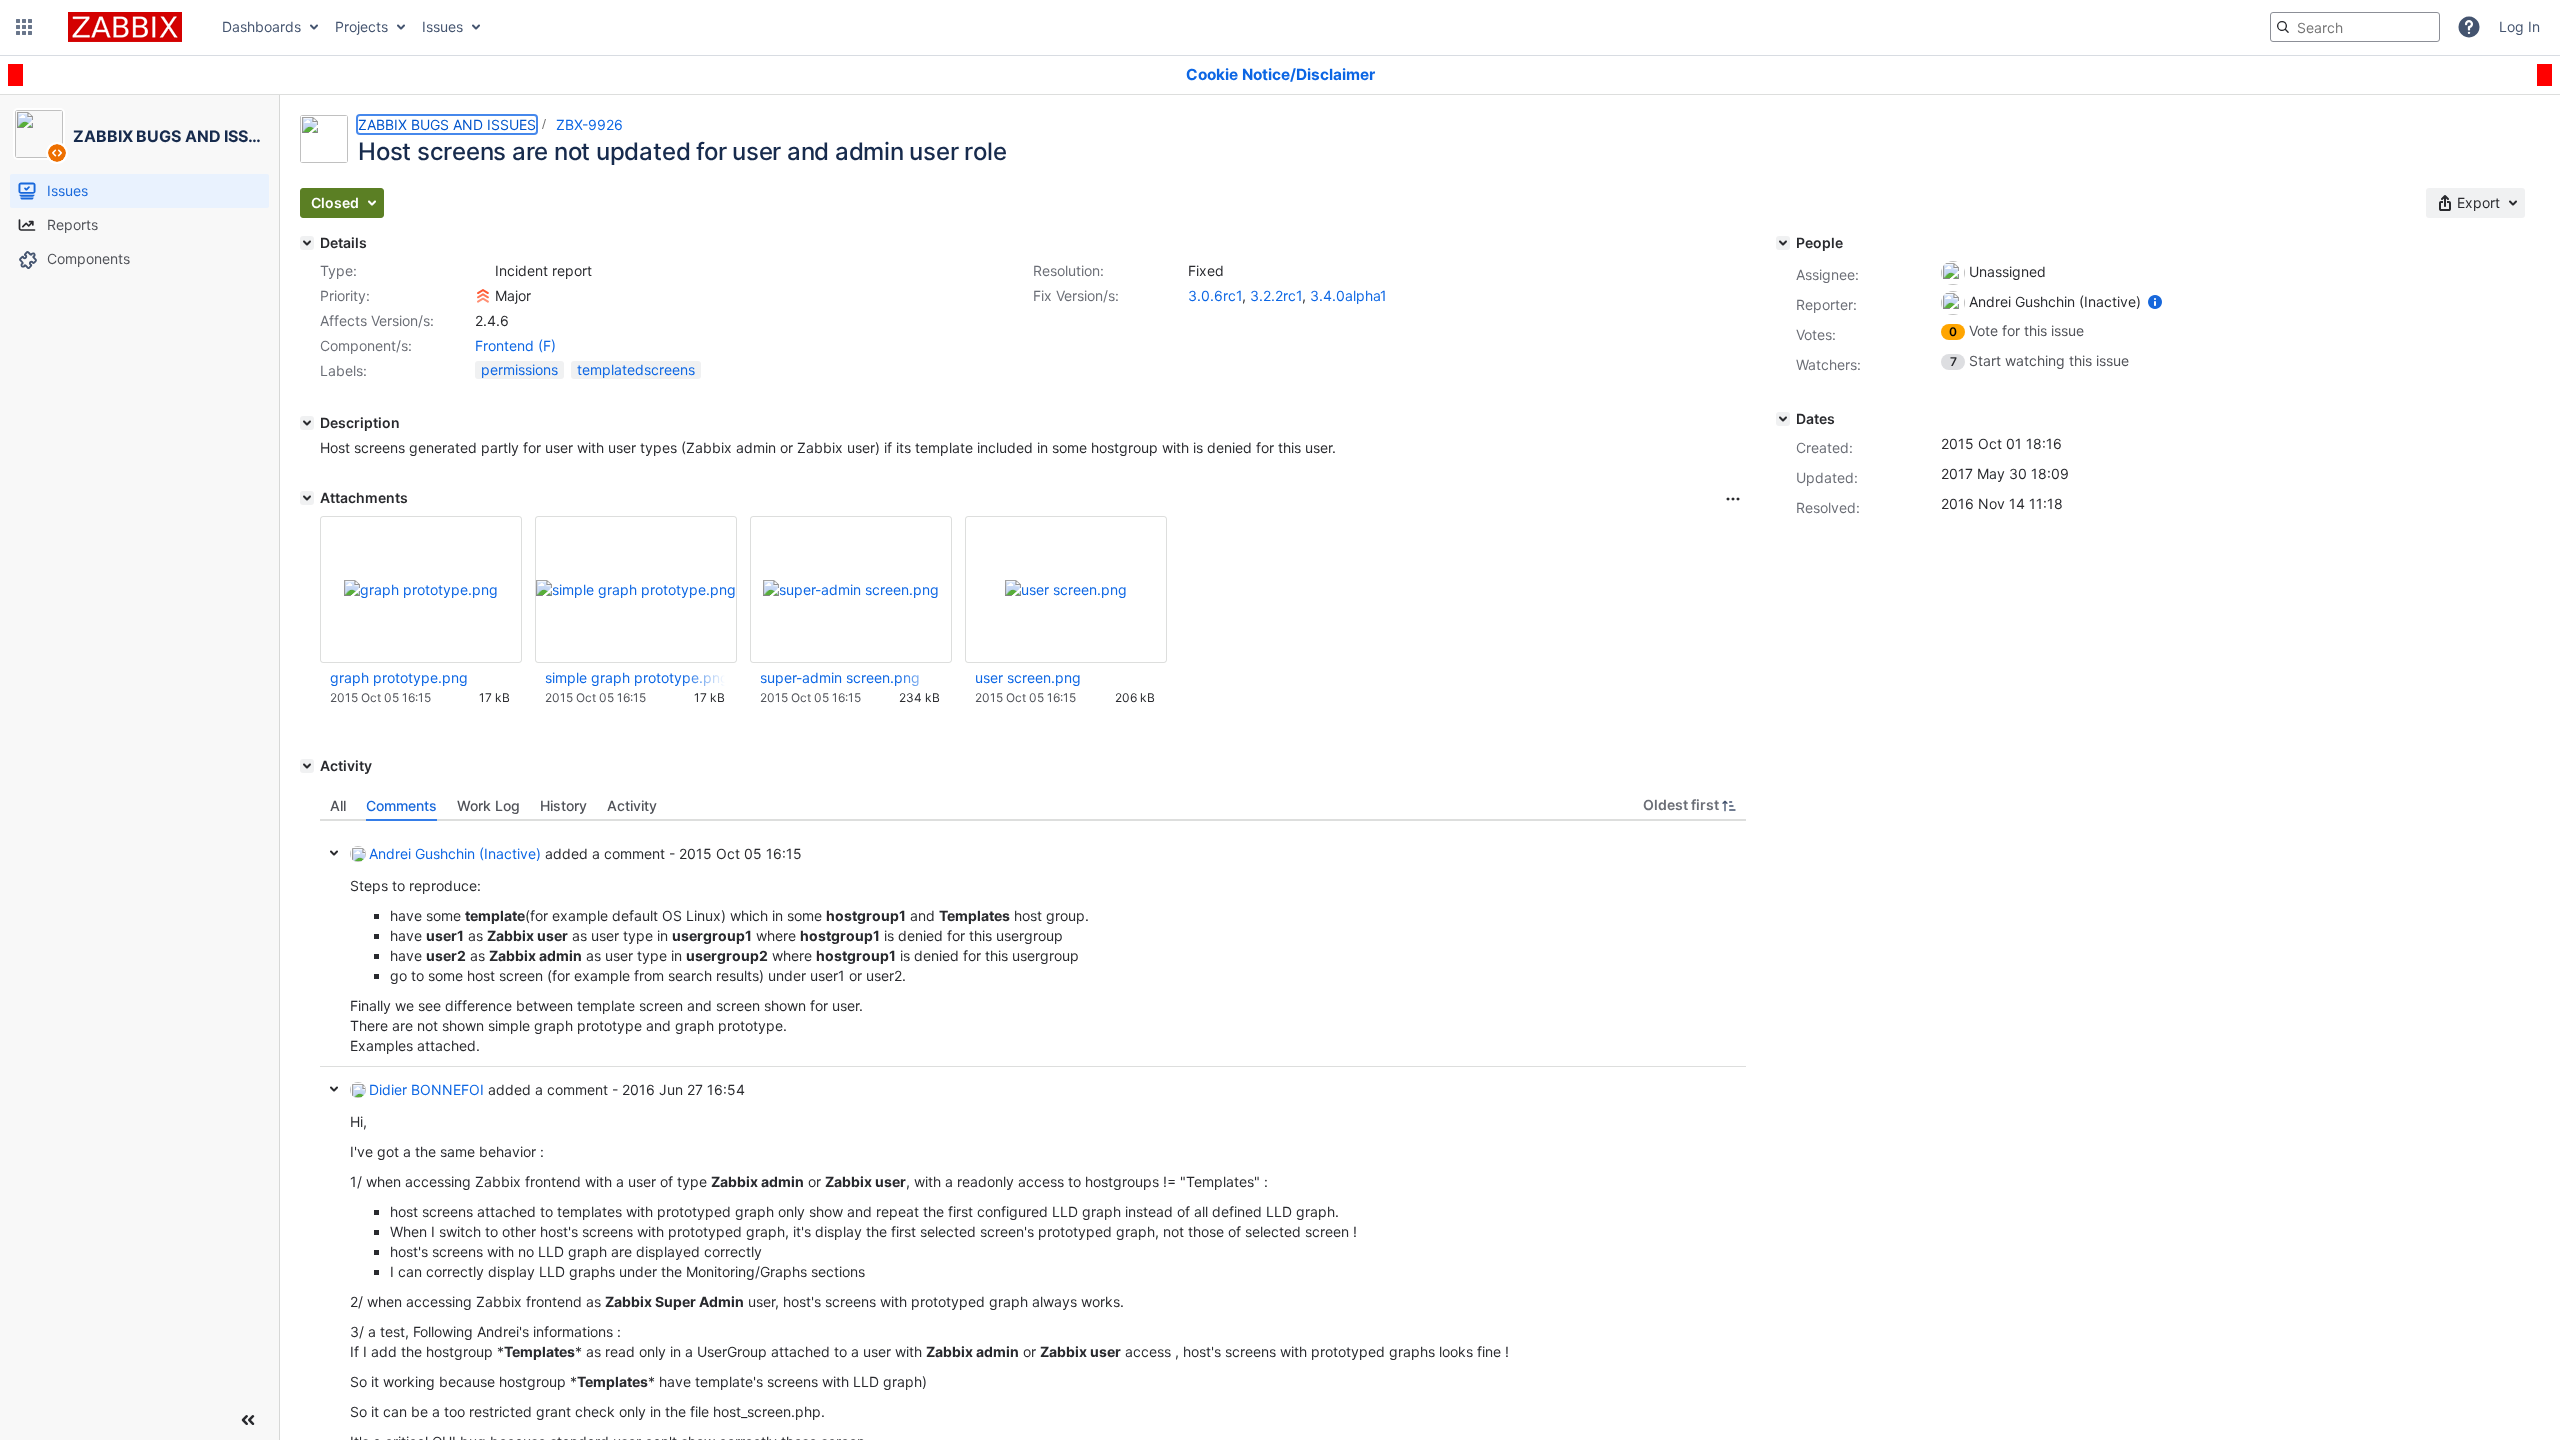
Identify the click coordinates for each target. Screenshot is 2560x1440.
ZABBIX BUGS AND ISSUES (447, 124)
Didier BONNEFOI (426, 1089)
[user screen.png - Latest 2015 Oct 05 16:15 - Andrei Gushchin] (1066, 589)
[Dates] (1783, 419)
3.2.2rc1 (1276, 295)
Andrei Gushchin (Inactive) (455, 853)
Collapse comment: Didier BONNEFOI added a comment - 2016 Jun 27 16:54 (334, 1089)
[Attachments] (307, 498)
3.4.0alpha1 (1348, 295)
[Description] (307, 423)
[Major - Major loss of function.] (483, 296)
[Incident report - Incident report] (483, 271)
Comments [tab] (401, 805)
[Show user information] (2155, 301)
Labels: (343, 370)
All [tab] (338, 805)
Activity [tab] (632, 805)
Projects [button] (361, 26)
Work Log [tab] (488, 805)
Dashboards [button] (261, 26)
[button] (24, 27)
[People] (1783, 243)
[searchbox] (2355, 27)
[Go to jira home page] (125, 27)
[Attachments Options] (1733, 499)
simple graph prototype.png (635, 677)
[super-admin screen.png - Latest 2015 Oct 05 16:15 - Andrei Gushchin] (851, 589)
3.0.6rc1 (1215, 295)
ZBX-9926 (589, 124)
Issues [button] (442, 26)
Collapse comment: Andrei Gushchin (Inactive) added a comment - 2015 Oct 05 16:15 (334, 853)
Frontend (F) (515, 345)
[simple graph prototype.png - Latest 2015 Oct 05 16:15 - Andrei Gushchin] (636, 589)
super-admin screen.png (840, 677)
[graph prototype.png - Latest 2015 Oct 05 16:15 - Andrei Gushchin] (421, 589)
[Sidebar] (248, 1420)
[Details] (307, 243)
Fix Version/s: (1076, 295)
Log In (2519, 26)
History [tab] (563, 805)
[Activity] (307, 766)
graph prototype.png (399, 677)
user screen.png (1028, 677)
